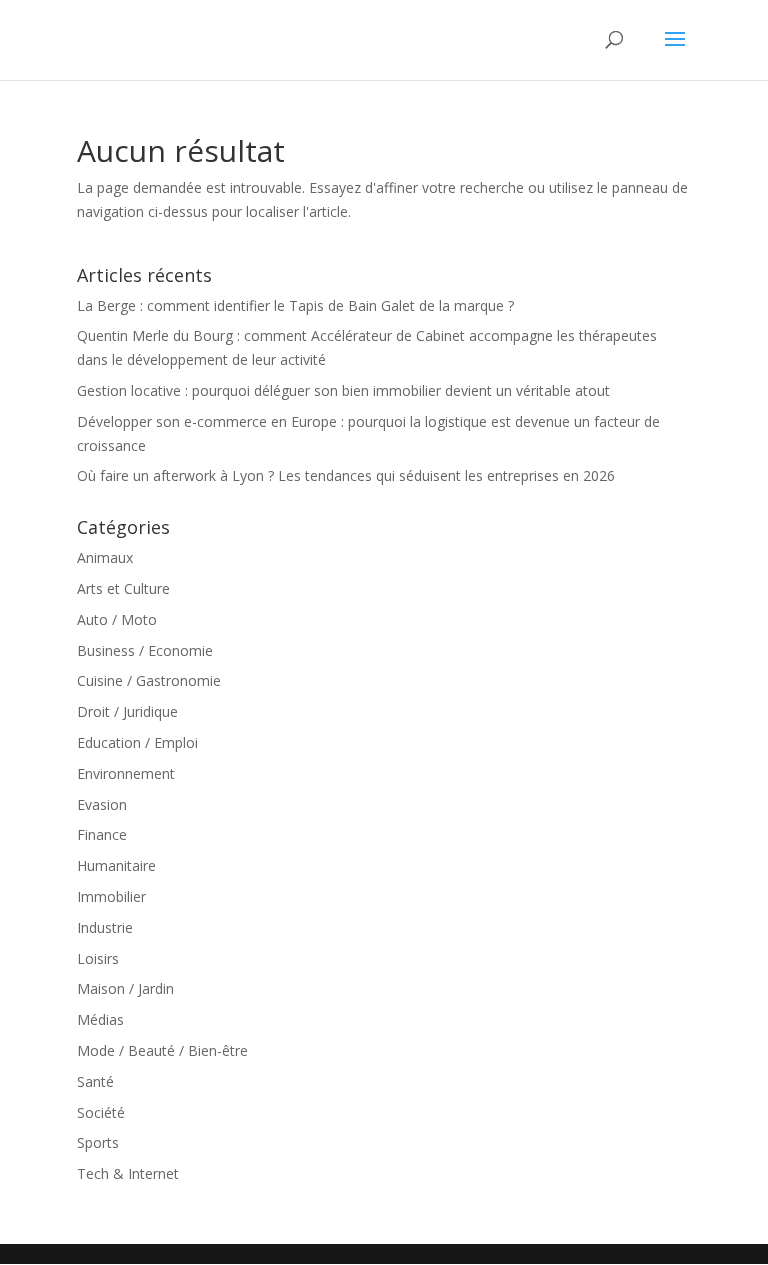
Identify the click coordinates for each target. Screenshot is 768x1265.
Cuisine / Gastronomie (149, 680)
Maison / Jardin (125, 988)
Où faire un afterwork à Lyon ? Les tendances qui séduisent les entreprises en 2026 (346, 475)
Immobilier (111, 896)
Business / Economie (145, 650)
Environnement (126, 773)
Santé (95, 1081)
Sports (98, 1142)
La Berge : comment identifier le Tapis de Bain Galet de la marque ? (295, 305)
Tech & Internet (128, 1173)
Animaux (105, 557)
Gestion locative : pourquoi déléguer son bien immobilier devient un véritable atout (343, 390)
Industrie (105, 927)
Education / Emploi (137, 742)
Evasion (102, 804)
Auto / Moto (117, 619)
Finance (102, 834)
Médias (100, 1019)
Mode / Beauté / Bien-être (162, 1050)
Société (101, 1112)
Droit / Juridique (127, 711)
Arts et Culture (123, 588)
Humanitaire (116, 865)
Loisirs (98, 958)
